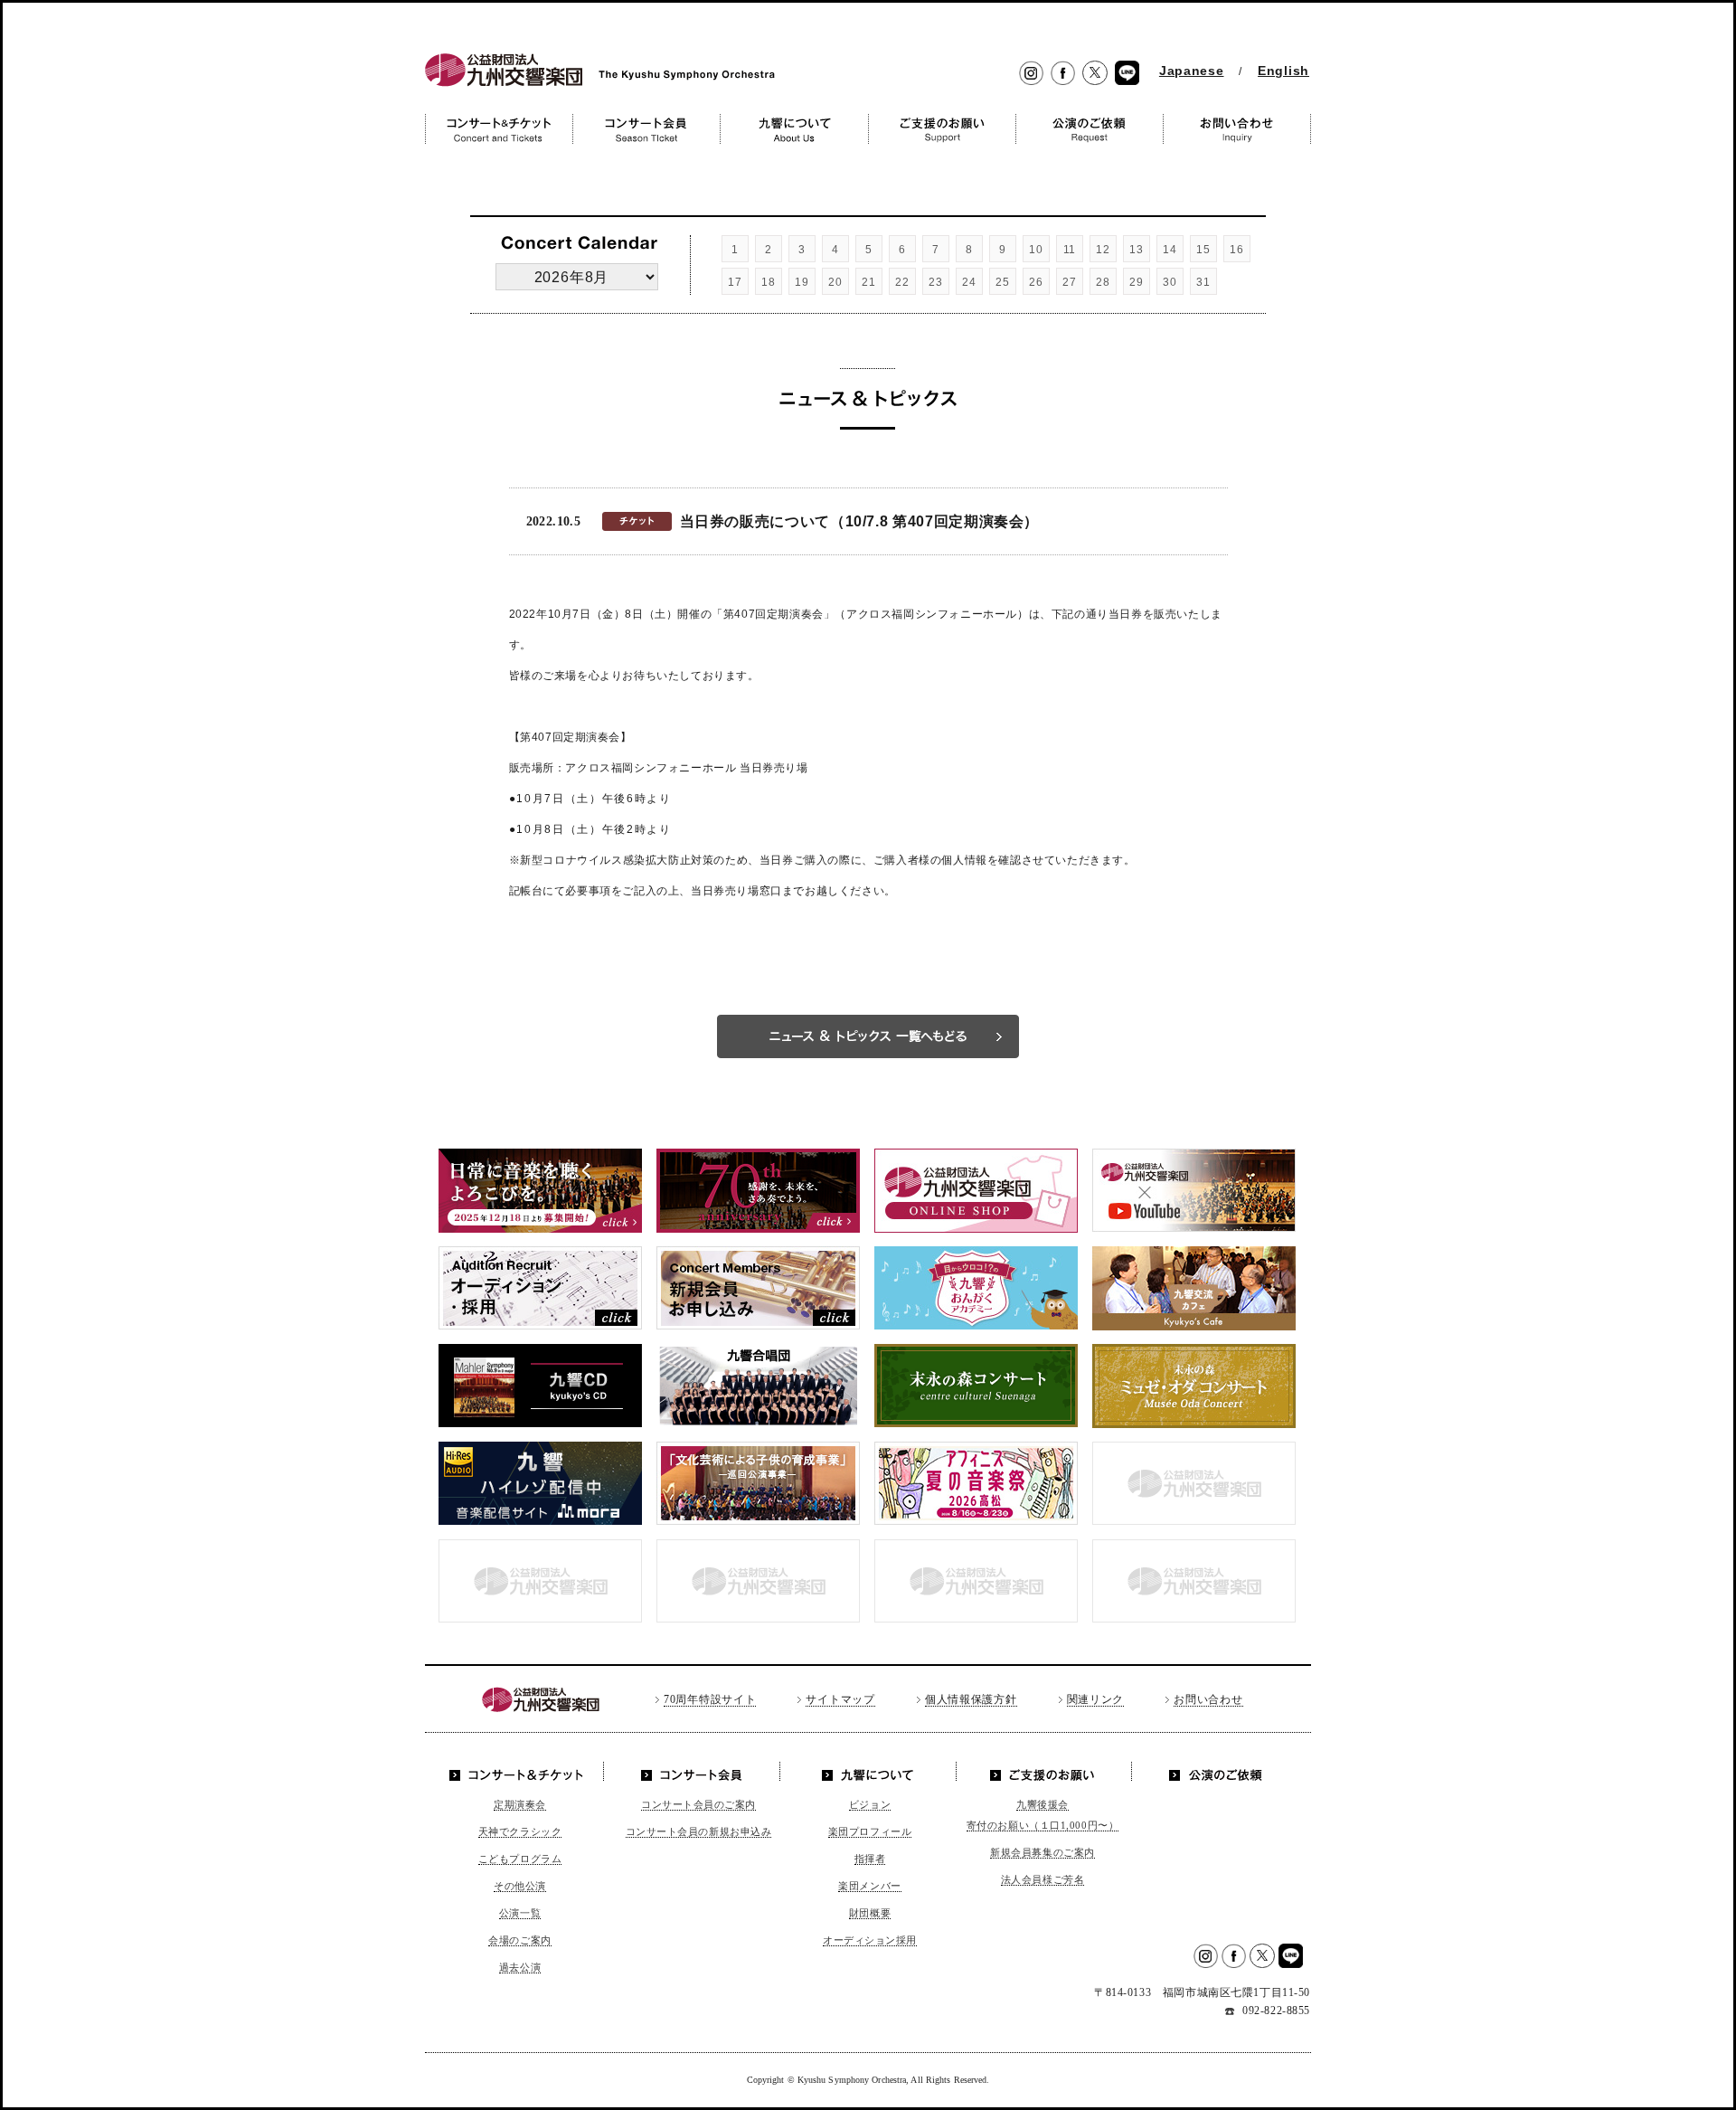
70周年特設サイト (710, 1699)
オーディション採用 (870, 1940)
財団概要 (870, 1913)
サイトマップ (840, 1699)
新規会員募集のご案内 (1043, 1852)
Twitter (1095, 74)
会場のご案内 (519, 1940)
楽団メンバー (869, 1886)
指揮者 (870, 1859)
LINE (1127, 74)
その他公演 (520, 1886)
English (1283, 71)
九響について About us (794, 129)
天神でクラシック (520, 1831)
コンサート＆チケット (520, 1771)
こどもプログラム (520, 1859)
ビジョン (870, 1804)
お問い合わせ (1208, 1699)
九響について (868, 1771)
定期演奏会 (520, 1804)
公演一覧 (520, 1913)
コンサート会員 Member (646, 129)
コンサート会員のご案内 (698, 1804)
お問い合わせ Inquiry (1237, 129)
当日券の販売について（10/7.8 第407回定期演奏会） (860, 521)
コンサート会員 (694, 1771)
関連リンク (1096, 1699)
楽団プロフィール (870, 1831)
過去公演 (520, 1967)
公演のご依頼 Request (1089, 129)
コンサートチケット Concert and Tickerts (499, 129)
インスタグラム (1031, 74)
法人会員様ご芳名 (1043, 1879)
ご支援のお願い (1043, 1771)
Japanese (1192, 71)
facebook (1063, 74)
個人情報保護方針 (971, 1699)
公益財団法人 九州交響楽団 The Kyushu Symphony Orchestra (595, 86)
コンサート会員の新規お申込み (699, 1831)
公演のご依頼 (1216, 1771)
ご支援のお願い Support (942, 129)
